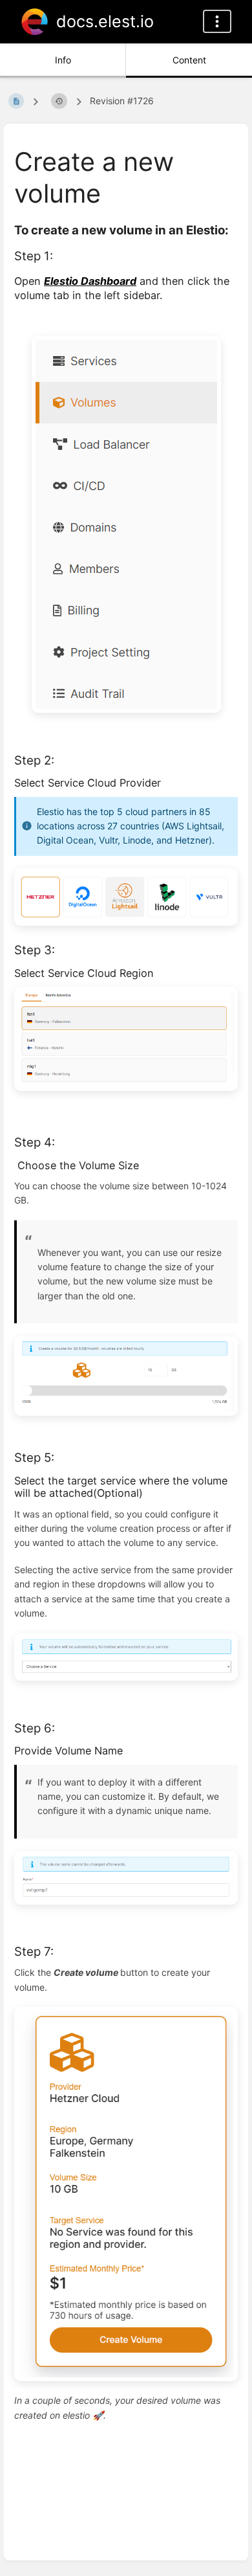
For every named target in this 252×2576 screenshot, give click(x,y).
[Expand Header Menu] (217, 21)
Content (189, 60)
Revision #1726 (122, 101)
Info (63, 60)
